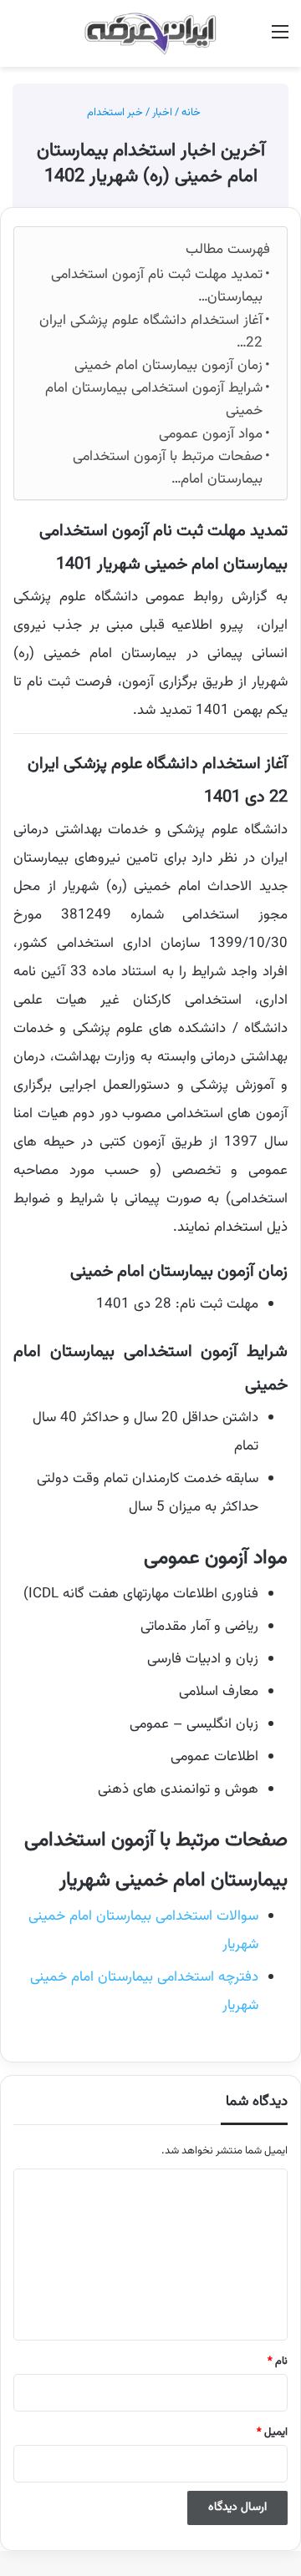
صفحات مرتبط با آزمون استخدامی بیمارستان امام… (168, 468)
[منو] (280, 40)
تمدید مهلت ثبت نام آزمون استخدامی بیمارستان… (157, 286)
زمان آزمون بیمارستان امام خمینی (168, 366)
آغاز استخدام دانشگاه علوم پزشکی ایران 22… (151, 332)
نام (278, 2361)
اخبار (162, 113)
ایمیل (272, 2432)
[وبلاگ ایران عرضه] (150, 33)
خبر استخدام (115, 113)
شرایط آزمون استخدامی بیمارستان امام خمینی (154, 400)
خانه (192, 113)
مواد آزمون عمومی (211, 434)
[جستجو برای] (21, 40)
